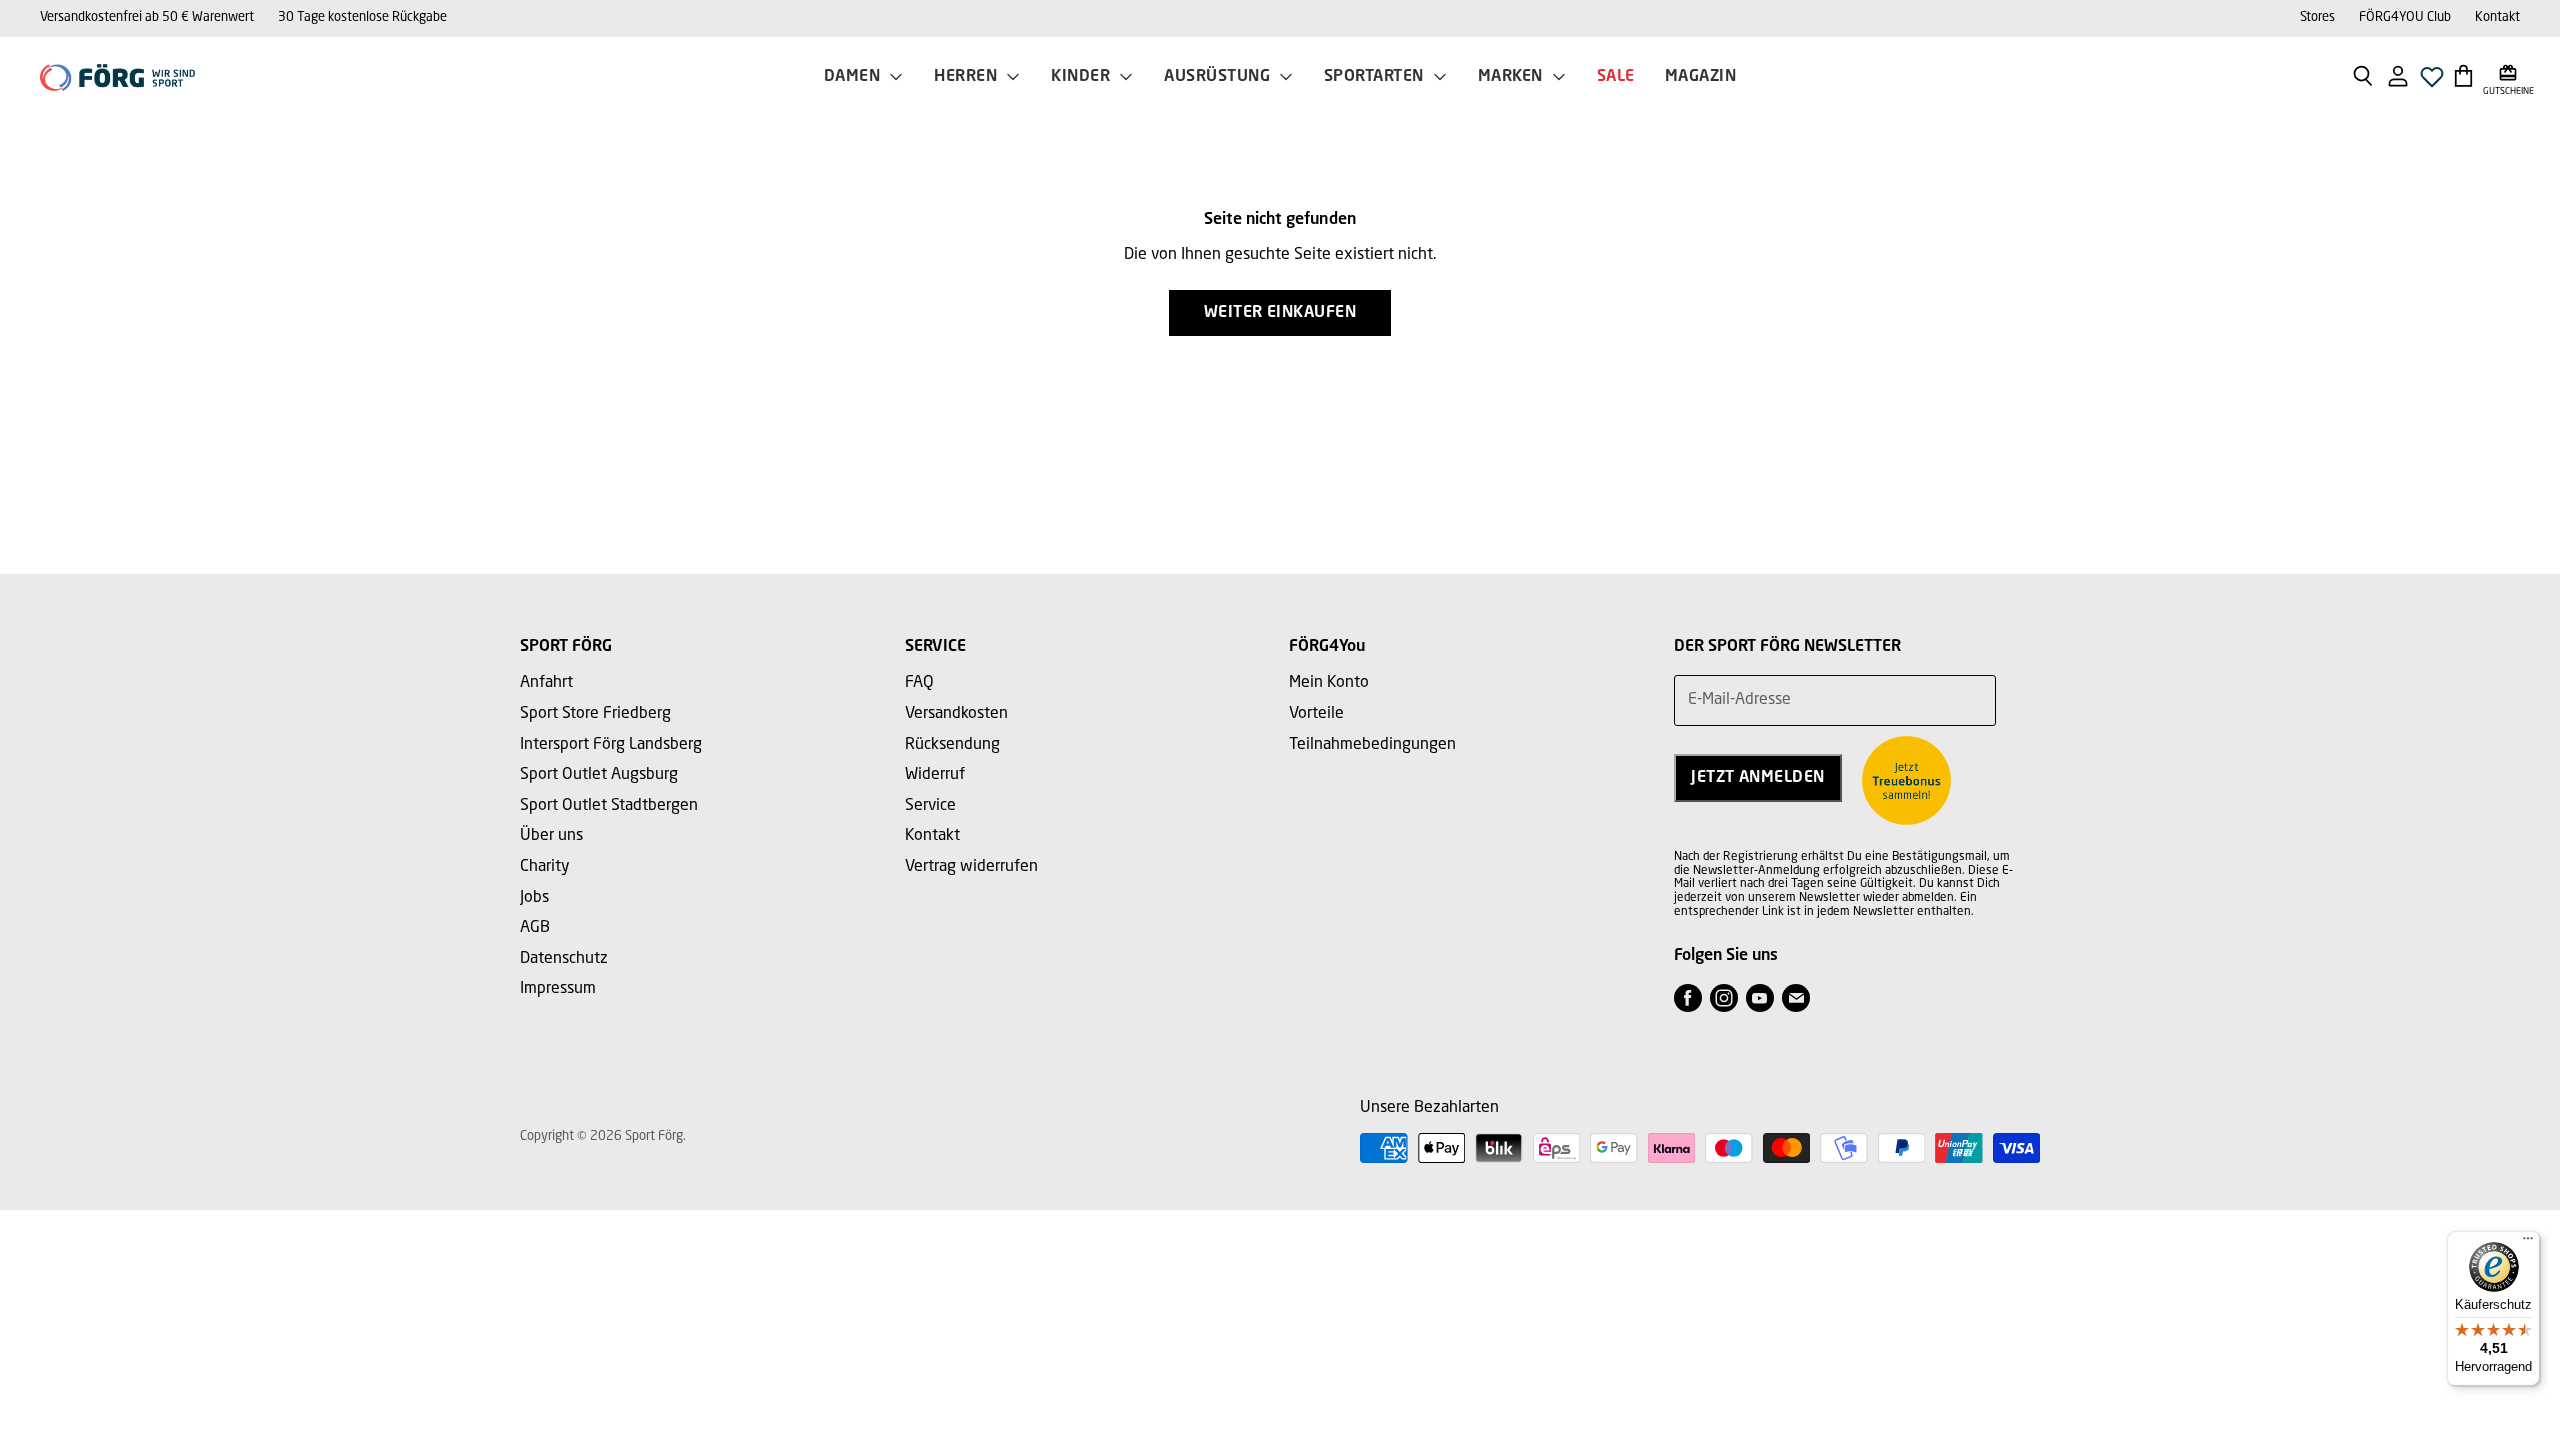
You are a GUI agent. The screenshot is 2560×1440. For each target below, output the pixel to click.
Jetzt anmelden (1758, 778)
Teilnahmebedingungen (1372, 745)
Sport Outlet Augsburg (599, 775)
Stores (2317, 17)
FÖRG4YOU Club (2405, 17)
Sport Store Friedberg (595, 714)
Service (930, 806)
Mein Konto (1329, 683)
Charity (545, 867)
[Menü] (2528, 1243)
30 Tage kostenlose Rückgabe (362, 17)
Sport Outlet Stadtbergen (609, 806)
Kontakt (2497, 17)
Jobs (534, 898)
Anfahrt (546, 683)
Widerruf (935, 775)
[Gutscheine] (2508, 75)
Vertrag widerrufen (971, 867)
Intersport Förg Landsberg (611, 745)
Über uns (551, 836)
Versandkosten (956, 714)
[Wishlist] (2432, 82)
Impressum (558, 989)
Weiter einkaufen (1280, 313)
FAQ (919, 683)
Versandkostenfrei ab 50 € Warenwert (147, 17)
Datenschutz (564, 959)
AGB (535, 928)
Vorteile (1316, 714)
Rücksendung (952, 745)
